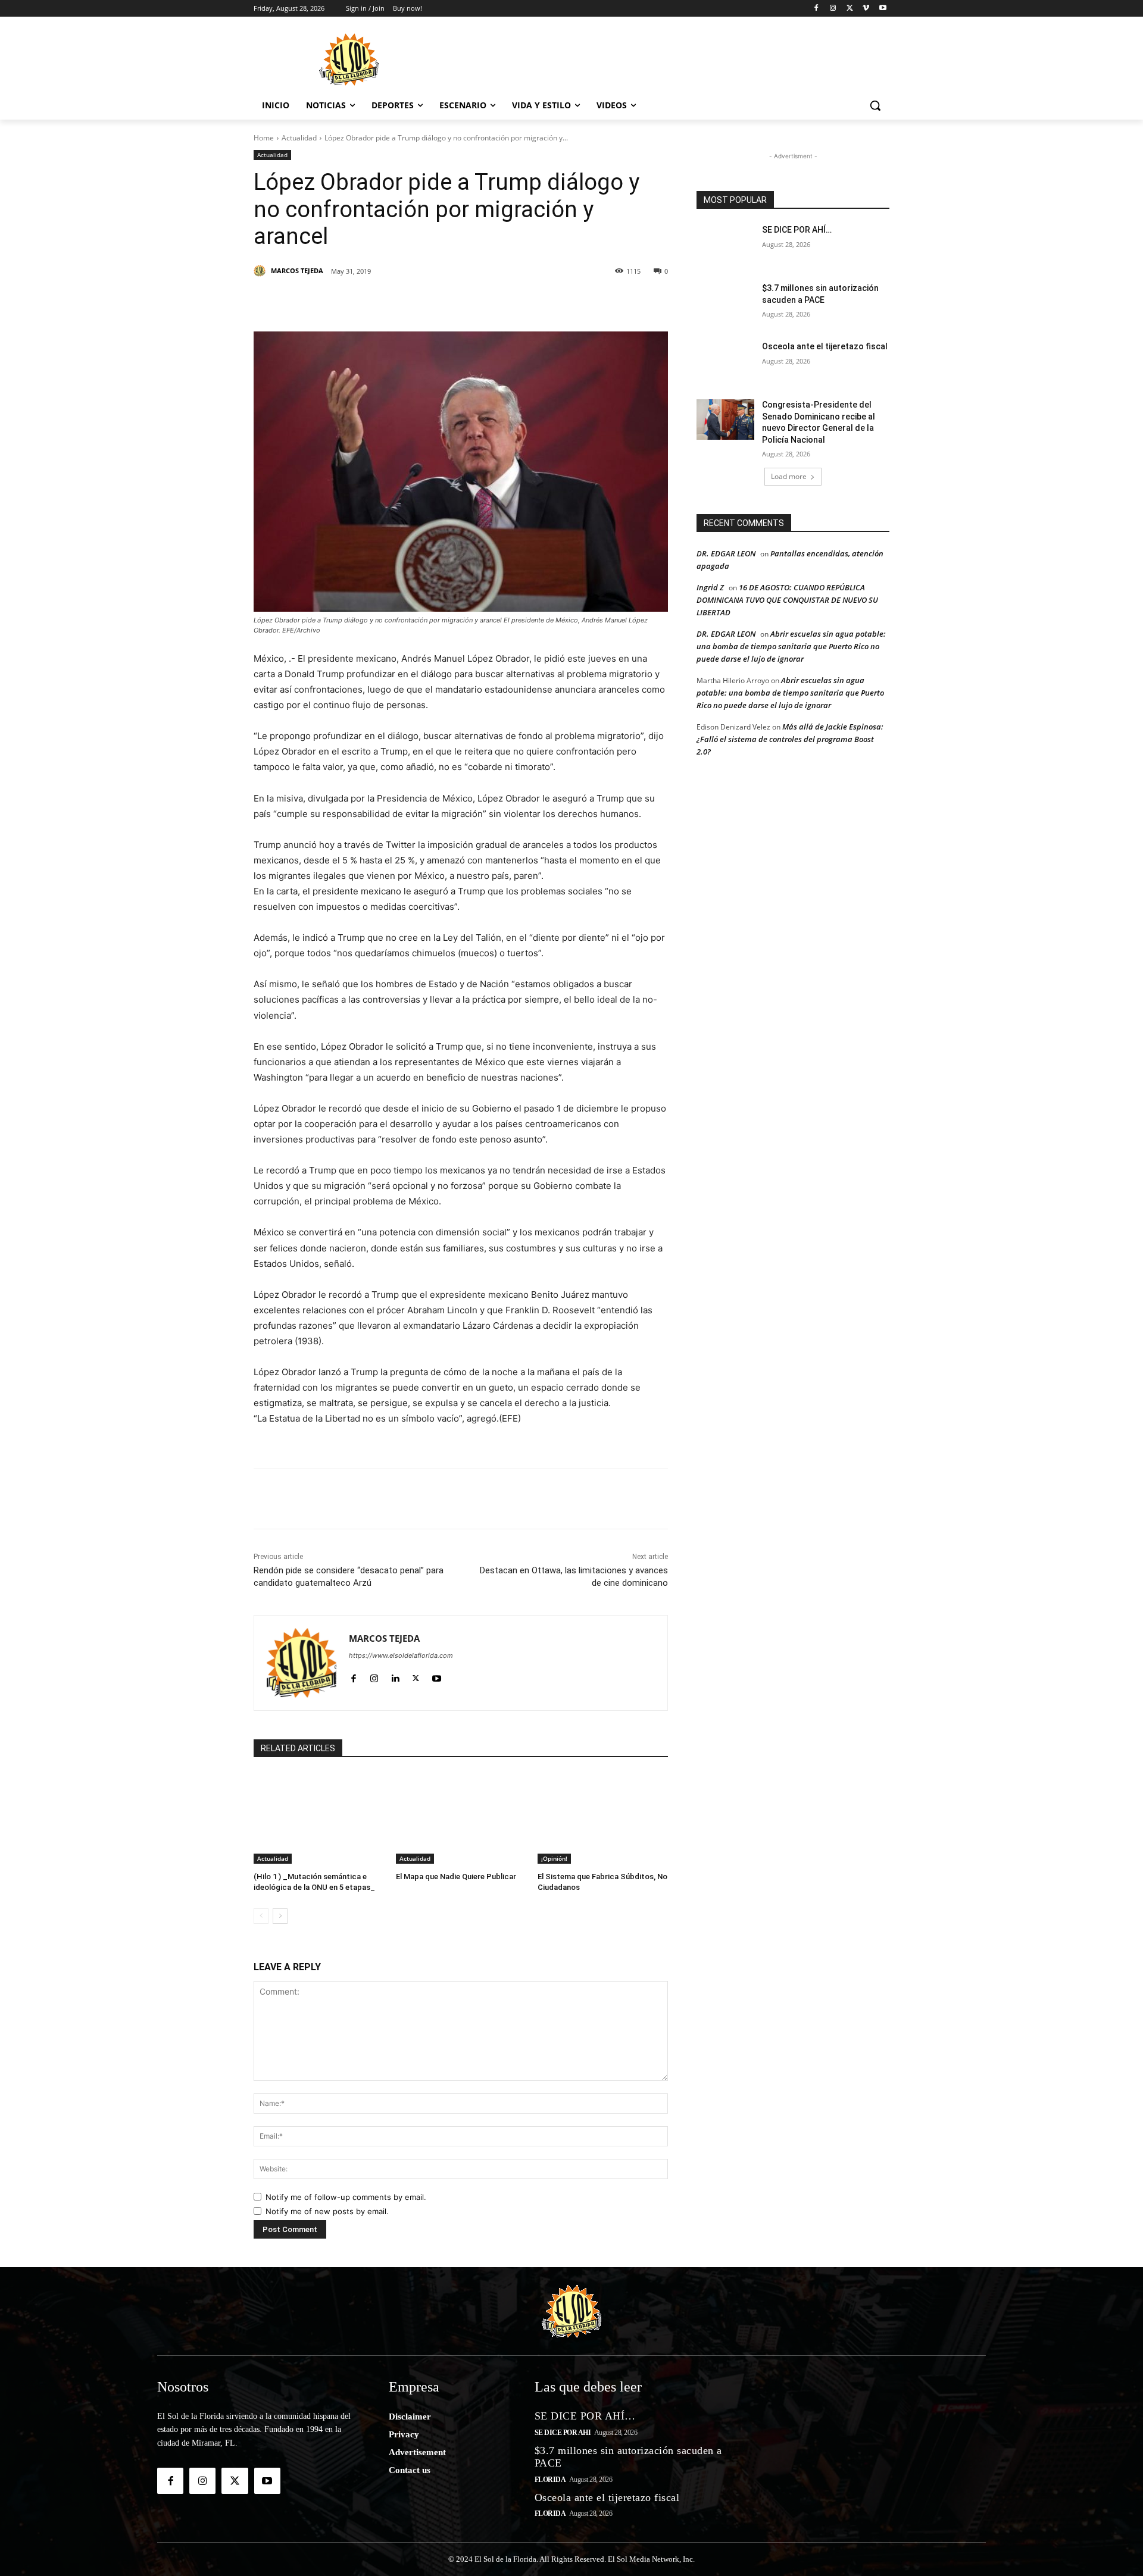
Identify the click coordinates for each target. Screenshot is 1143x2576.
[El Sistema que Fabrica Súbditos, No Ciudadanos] (603, 1818)
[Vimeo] (866, 9)
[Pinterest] (391, 302)
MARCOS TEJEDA (297, 270)
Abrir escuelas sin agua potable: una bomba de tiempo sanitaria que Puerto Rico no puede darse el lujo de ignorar (791, 646)
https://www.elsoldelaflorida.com (401, 1655)
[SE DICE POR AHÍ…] (725, 245)
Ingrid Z (710, 587)
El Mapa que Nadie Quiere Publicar (456, 1877)
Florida (550, 2480)
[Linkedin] (418, 302)
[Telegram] (500, 302)
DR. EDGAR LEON (726, 553)
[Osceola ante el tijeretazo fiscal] (725, 361)
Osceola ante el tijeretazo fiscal (825, 346)
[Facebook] (816, 9)
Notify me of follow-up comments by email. (346, 2197)
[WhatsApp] (473, 302)
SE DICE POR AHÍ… (797, 230)
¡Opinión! (554, 1858)
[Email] (527, 302)
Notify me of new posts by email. (327, 2211)
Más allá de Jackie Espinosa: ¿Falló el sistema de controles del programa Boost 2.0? (790, 739)
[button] (875, 105)
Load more (789, 476)
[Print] (582, 302)
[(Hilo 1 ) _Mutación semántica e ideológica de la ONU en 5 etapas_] (319, 1818)
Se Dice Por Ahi (563, 2433)
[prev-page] (261, 1916)
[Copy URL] (555, 302)
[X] (850, 9)
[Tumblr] (445, 302)
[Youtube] (883, 9)
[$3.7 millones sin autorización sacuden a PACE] (725, 303)
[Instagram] (833, 9)
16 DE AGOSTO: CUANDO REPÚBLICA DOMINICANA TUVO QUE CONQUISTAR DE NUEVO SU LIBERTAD (787, 600)
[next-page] (280, 1916)
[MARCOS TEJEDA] (261, 271)
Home (264, 138)
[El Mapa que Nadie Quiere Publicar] (461, 1818)
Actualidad (299, 138)
